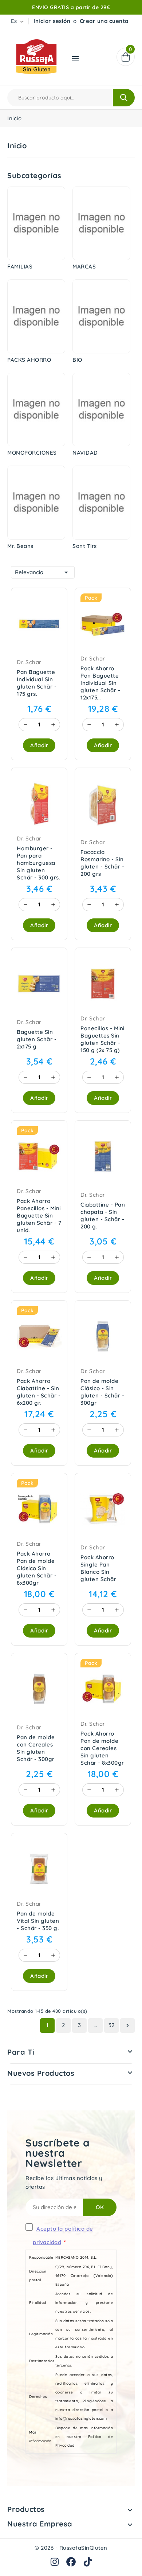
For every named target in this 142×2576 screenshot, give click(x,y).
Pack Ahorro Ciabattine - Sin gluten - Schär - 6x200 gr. (39, 1392)
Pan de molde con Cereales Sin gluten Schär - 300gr (36, 1748)
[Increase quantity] (53, 725)
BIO (77, 360)
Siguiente (127, 2026)
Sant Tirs (85, 546)
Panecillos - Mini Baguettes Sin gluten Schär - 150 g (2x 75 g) (102, 1039)
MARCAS (84, 266)
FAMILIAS (20, 266)
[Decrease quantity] (25, 725)
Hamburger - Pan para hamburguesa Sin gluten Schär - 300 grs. (38, 863)
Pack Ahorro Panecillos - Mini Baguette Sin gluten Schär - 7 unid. (39, 1216)
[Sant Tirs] (101, 503)
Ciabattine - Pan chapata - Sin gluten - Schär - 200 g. (103, 1216)
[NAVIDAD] (101, 410)
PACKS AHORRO (29, 360)
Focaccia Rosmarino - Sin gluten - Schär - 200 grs (102, 863)
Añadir (39, 745)
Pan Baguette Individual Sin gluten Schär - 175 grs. (37, 683)
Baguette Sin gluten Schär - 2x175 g (37, 1039)
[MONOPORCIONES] (36, 410)
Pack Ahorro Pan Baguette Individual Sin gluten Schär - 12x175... (100, 683)
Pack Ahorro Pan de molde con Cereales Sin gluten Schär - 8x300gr (102, 1748)
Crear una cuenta (104, 21)
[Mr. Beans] (36, 503)
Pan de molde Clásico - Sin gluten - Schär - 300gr (102, 1392)
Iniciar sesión (52, 21)
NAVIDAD (85, 453)
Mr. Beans (20, 546)
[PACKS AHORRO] (36, 316)
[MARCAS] (101, 224)
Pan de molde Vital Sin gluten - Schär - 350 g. (38, 1921)
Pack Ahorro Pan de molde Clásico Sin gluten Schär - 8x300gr (37, 1568)
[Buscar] (124, 98)
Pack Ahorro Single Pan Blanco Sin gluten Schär (98, 1568)
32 (112, 2025)
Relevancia (43, 572)
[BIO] (101, 316)
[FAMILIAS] (36, 224)
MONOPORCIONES (32, 453)
